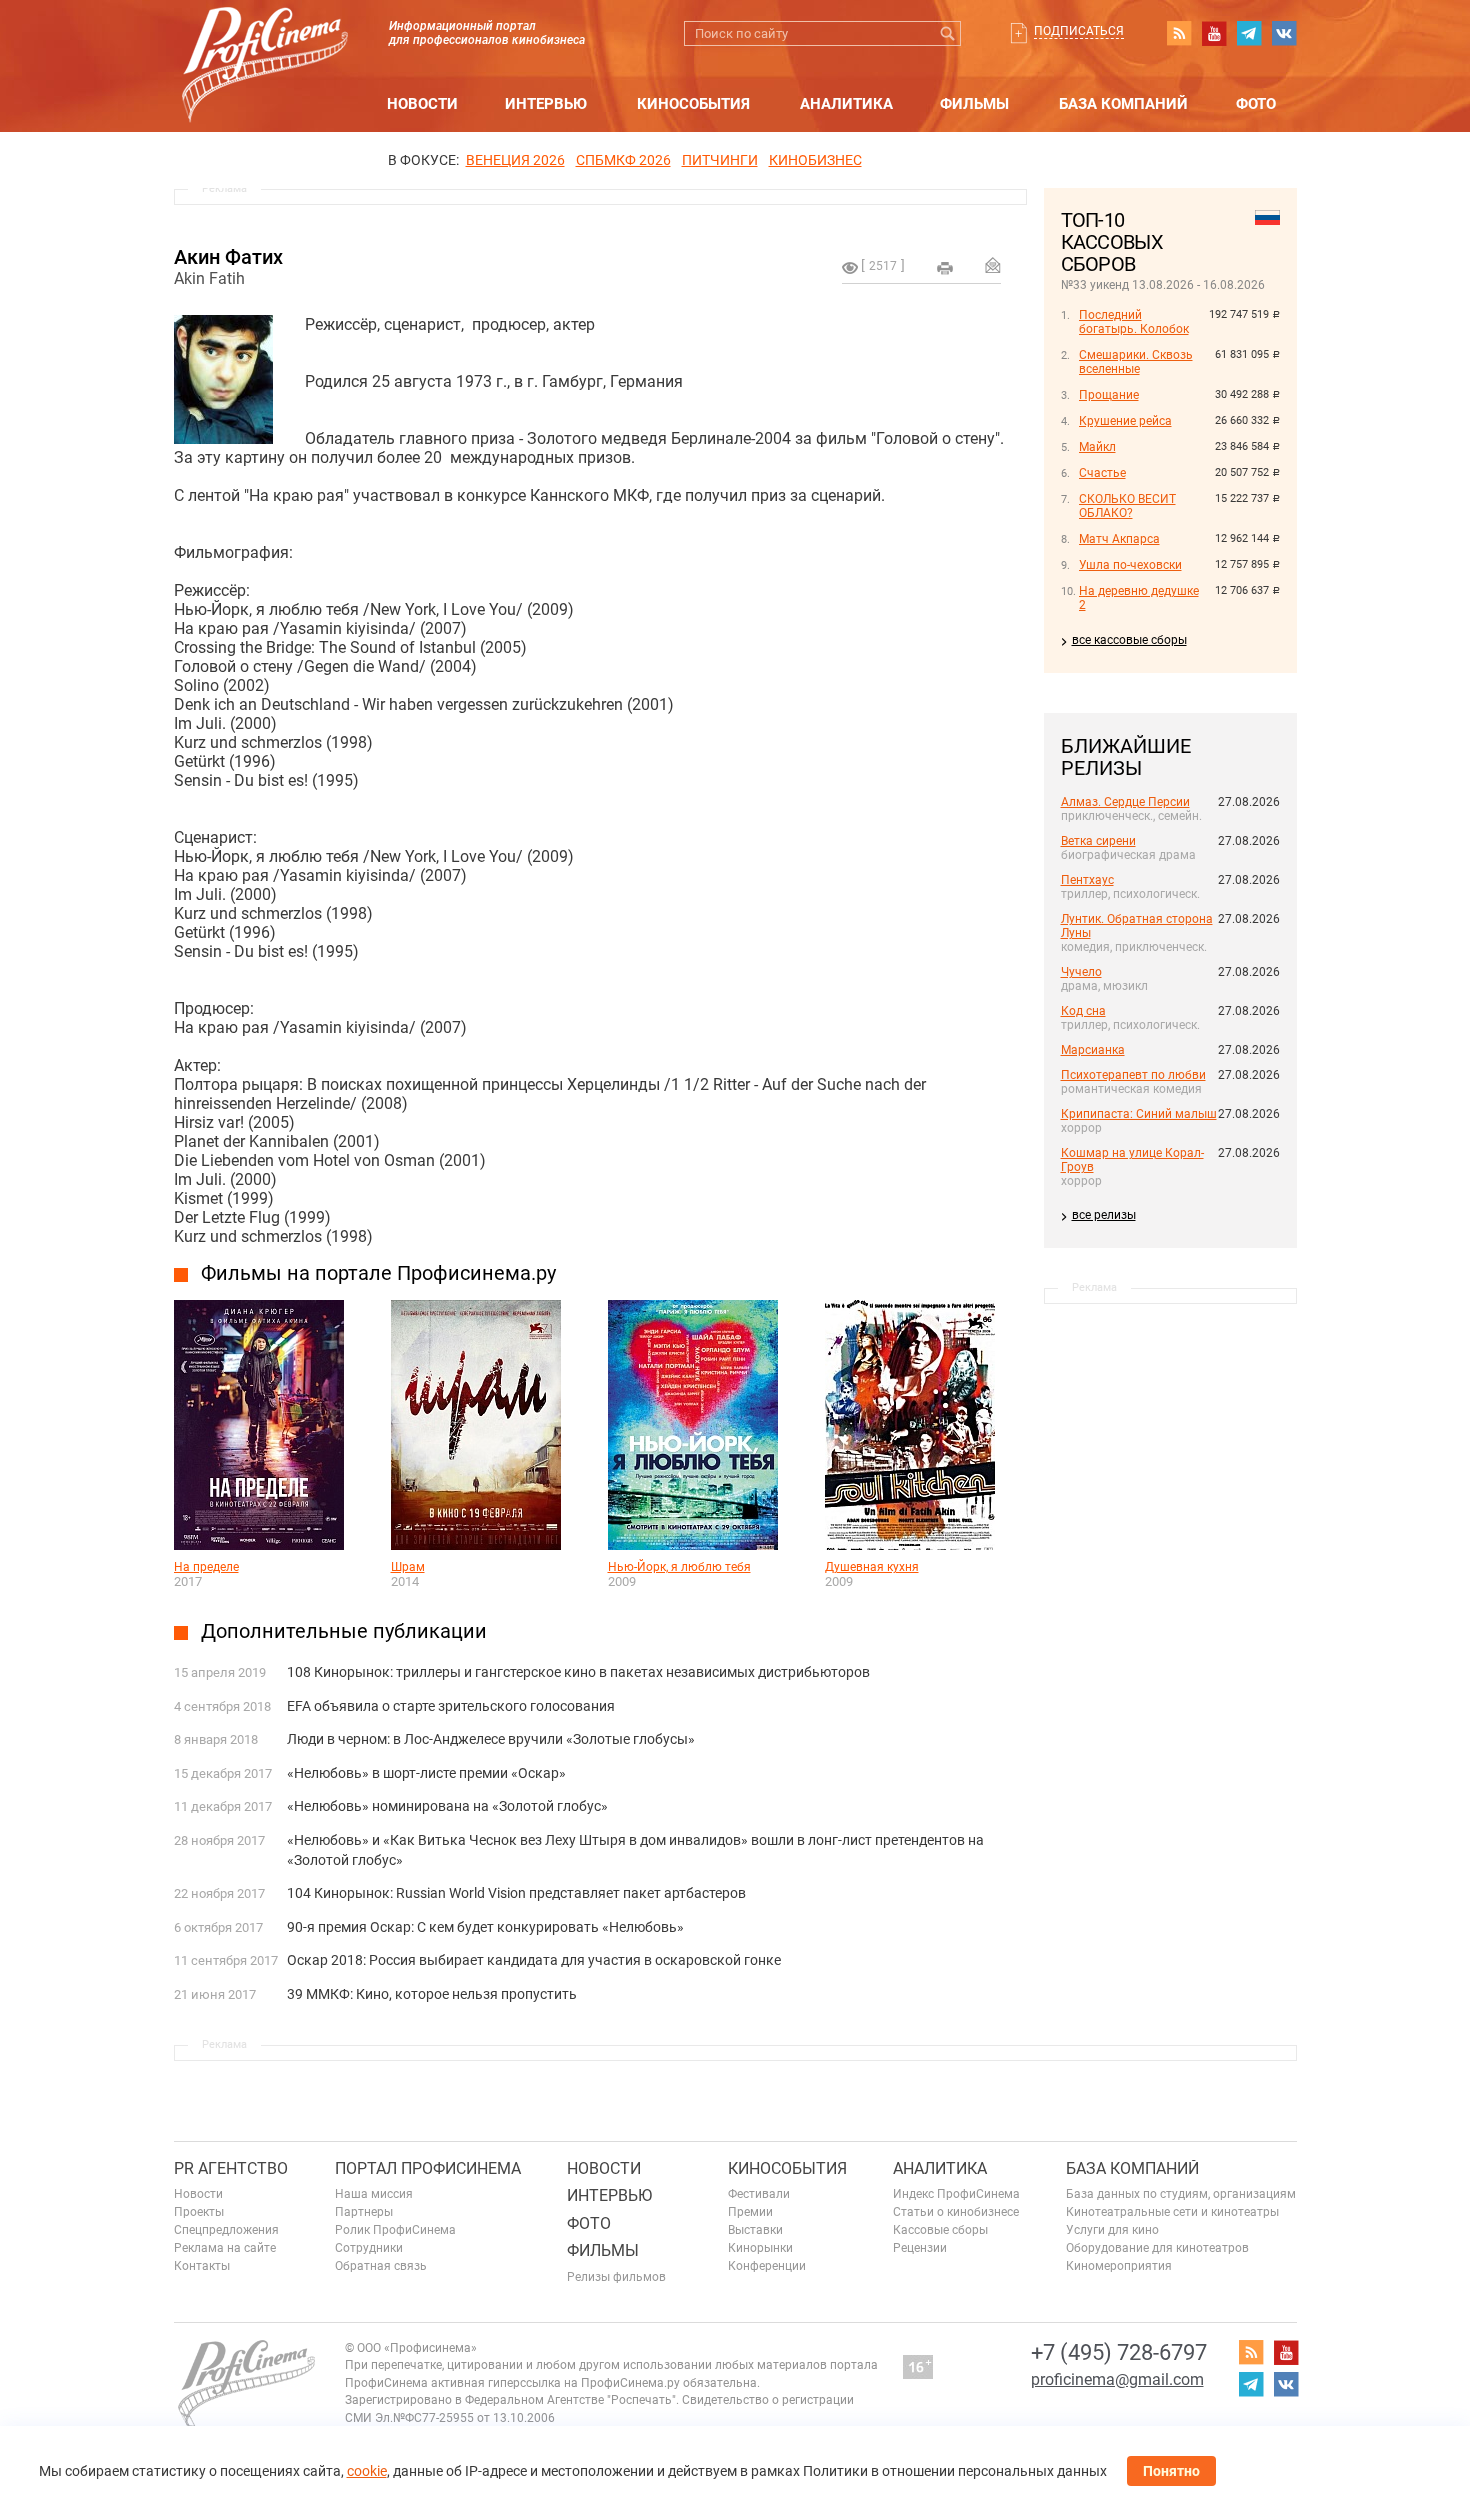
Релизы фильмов (616, 2277)
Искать (948, 33)
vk (1284, 33)
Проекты (199, 2212)
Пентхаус (1087, 880)
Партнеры (364, 2212)
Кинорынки (760, 2248)
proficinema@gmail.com (1117, 2379)
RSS (1179, 33)
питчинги (720, 160)
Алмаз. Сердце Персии (1125, 802)
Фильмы (974, 104)
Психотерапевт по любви (1133, 1075)
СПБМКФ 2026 (623, 160)
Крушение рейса (1125, 421)
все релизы (1104, 1215)
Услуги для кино (1112, 2230)
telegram (1249, 33)
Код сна (1083, 1011)
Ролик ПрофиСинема (395, 2230)
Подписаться (1079, 31)
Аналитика (846, 104)
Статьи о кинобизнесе (956, 2212)
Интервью (546, 104)
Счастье (1102, 473)
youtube (1214, 33)
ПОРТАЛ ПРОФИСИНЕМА (428, 2168)
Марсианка (1093, 1050)
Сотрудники (369, 2248)
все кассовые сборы (1129, 640)
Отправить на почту (993, 265)
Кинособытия (693, 104)
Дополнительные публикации (344, 1631)
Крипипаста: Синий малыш (1139, 1114)
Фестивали (759, 2194)
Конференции (767, 2266)
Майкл (1097, 447)
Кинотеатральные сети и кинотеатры (1172, 2212)
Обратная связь (381, 2266)
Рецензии (920, 2248)
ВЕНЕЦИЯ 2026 (515, 160)
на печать (945, 268)
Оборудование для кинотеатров (1157, 2248)
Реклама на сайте (225, 2248)
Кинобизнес (815, 160)
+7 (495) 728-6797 (1119, 2352)
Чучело (1081, 972)
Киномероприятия (1119, 2266)
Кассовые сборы (940, 2230)
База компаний (1123, 104)
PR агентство (231, 2168)
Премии (750, 2212)
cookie (367, 2471)
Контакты (202, 2266)
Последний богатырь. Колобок (1134, 322)
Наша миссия (374, 2194)
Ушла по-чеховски (1130, 565)
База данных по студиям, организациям (1181, 2194)
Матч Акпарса (1119, 539)
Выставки (755, 2230)
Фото (1256, 104)
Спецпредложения (226, 2230)
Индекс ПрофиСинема (956, 2194)
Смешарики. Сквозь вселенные (1136, 362)
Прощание (1109, 395)
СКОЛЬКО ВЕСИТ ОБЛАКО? (1127, 506)
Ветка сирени (1098, 841)
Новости (422, 104)
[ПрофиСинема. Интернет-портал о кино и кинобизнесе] (265, 41)
